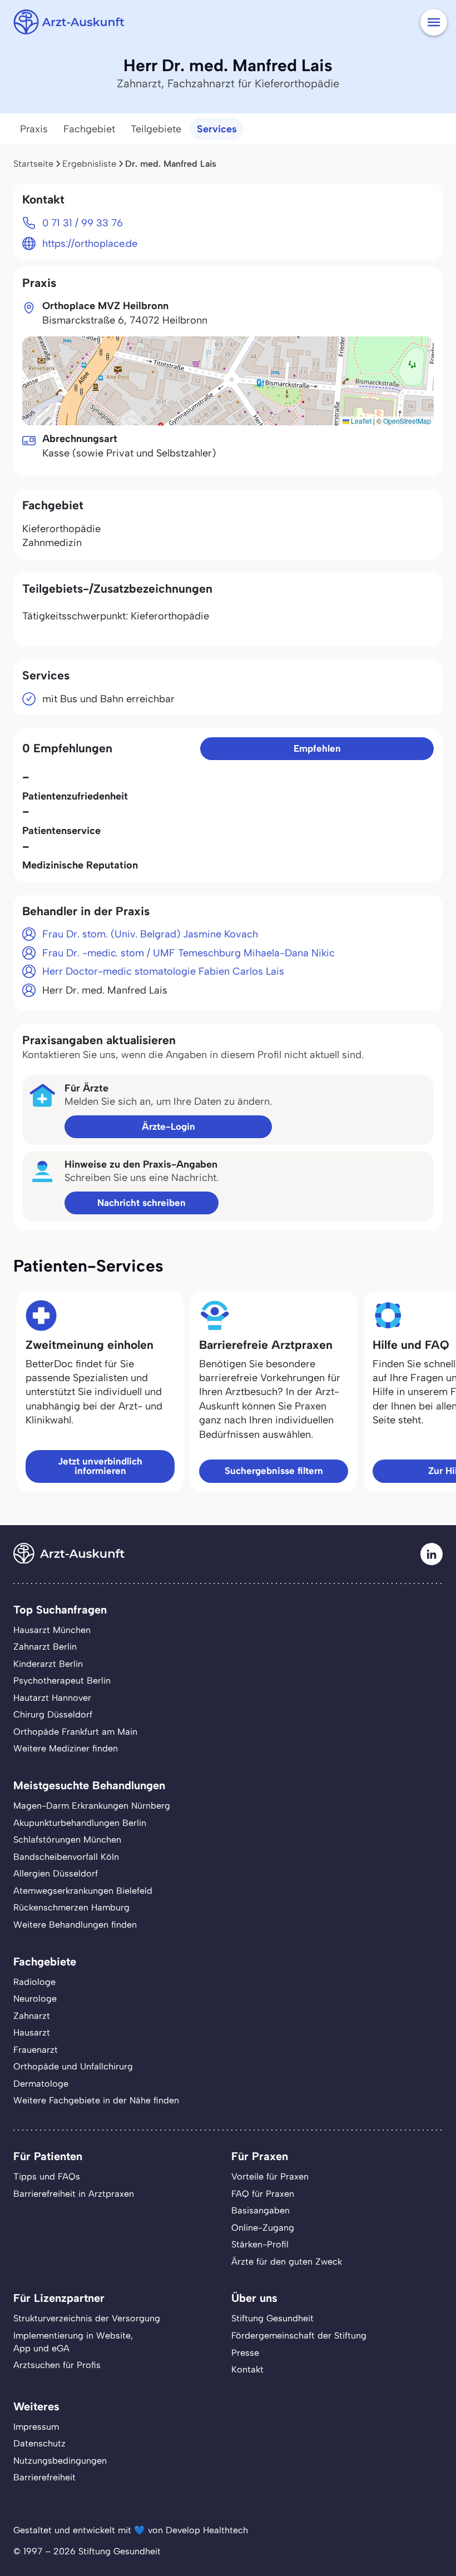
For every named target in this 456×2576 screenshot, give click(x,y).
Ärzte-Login (168, 1126)
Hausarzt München (52, 1630)
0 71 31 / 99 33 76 (83, 223)
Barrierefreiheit (44, 2477)
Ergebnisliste (89, 164)
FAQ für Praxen (263, 2194)
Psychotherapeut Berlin (62, 1681)
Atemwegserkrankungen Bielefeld (83, 1891)
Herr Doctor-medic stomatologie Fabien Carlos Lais (163, 971)
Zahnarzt (32, 2016)
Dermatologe (41, 2084)
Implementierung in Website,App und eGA (73, 2342)
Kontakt (247, 2369)
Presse (245, 2353)
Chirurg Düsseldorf (53, 1714)
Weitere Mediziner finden (66, 1748)
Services (217, 129)
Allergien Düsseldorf (56, 1873)
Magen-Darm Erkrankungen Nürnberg (92, 1806)
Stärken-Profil (260, 2244)
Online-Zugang (263, 2228)
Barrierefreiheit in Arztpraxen (74, 2194)
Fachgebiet (89, 129)
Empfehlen (317, 748)
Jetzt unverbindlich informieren (100, 1466)
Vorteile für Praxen (270, 2177)
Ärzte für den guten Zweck (287, 2262)
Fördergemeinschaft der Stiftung (299, 2336)
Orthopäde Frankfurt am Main (75, 1732)
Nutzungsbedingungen (60, 2461)
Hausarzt (32, 2032)
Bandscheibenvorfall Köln (66, 1857)
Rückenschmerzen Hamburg (71, 1907)
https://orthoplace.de (90, 244)
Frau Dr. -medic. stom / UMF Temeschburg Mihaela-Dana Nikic (189, 953)
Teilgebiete (156, 129)
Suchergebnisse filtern (274, 1471)
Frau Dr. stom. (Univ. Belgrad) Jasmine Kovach (150, 934)
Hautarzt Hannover (52, 1698)
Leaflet (360, 421)
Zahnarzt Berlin (45, 1647)
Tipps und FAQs (47, 2177)
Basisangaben (261, 2210)
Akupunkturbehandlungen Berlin (80, 1823)
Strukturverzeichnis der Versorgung (87, 2318)
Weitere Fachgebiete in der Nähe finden (96, 2100)
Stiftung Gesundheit (272, 2318)
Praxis (34, 129)
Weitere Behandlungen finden (75, 1925)
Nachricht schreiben (142, 1203)
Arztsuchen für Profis (57, 2365)
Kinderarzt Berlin (48, 1664)
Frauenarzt (36, 2050)
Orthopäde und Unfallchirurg (73, 2066)
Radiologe (34, 1982)
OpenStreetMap (407, 421)
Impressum (36, 2427)
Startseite (33, 164)
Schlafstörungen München (67, 1840)
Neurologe (35, 1999)
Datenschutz (39, 2443)
